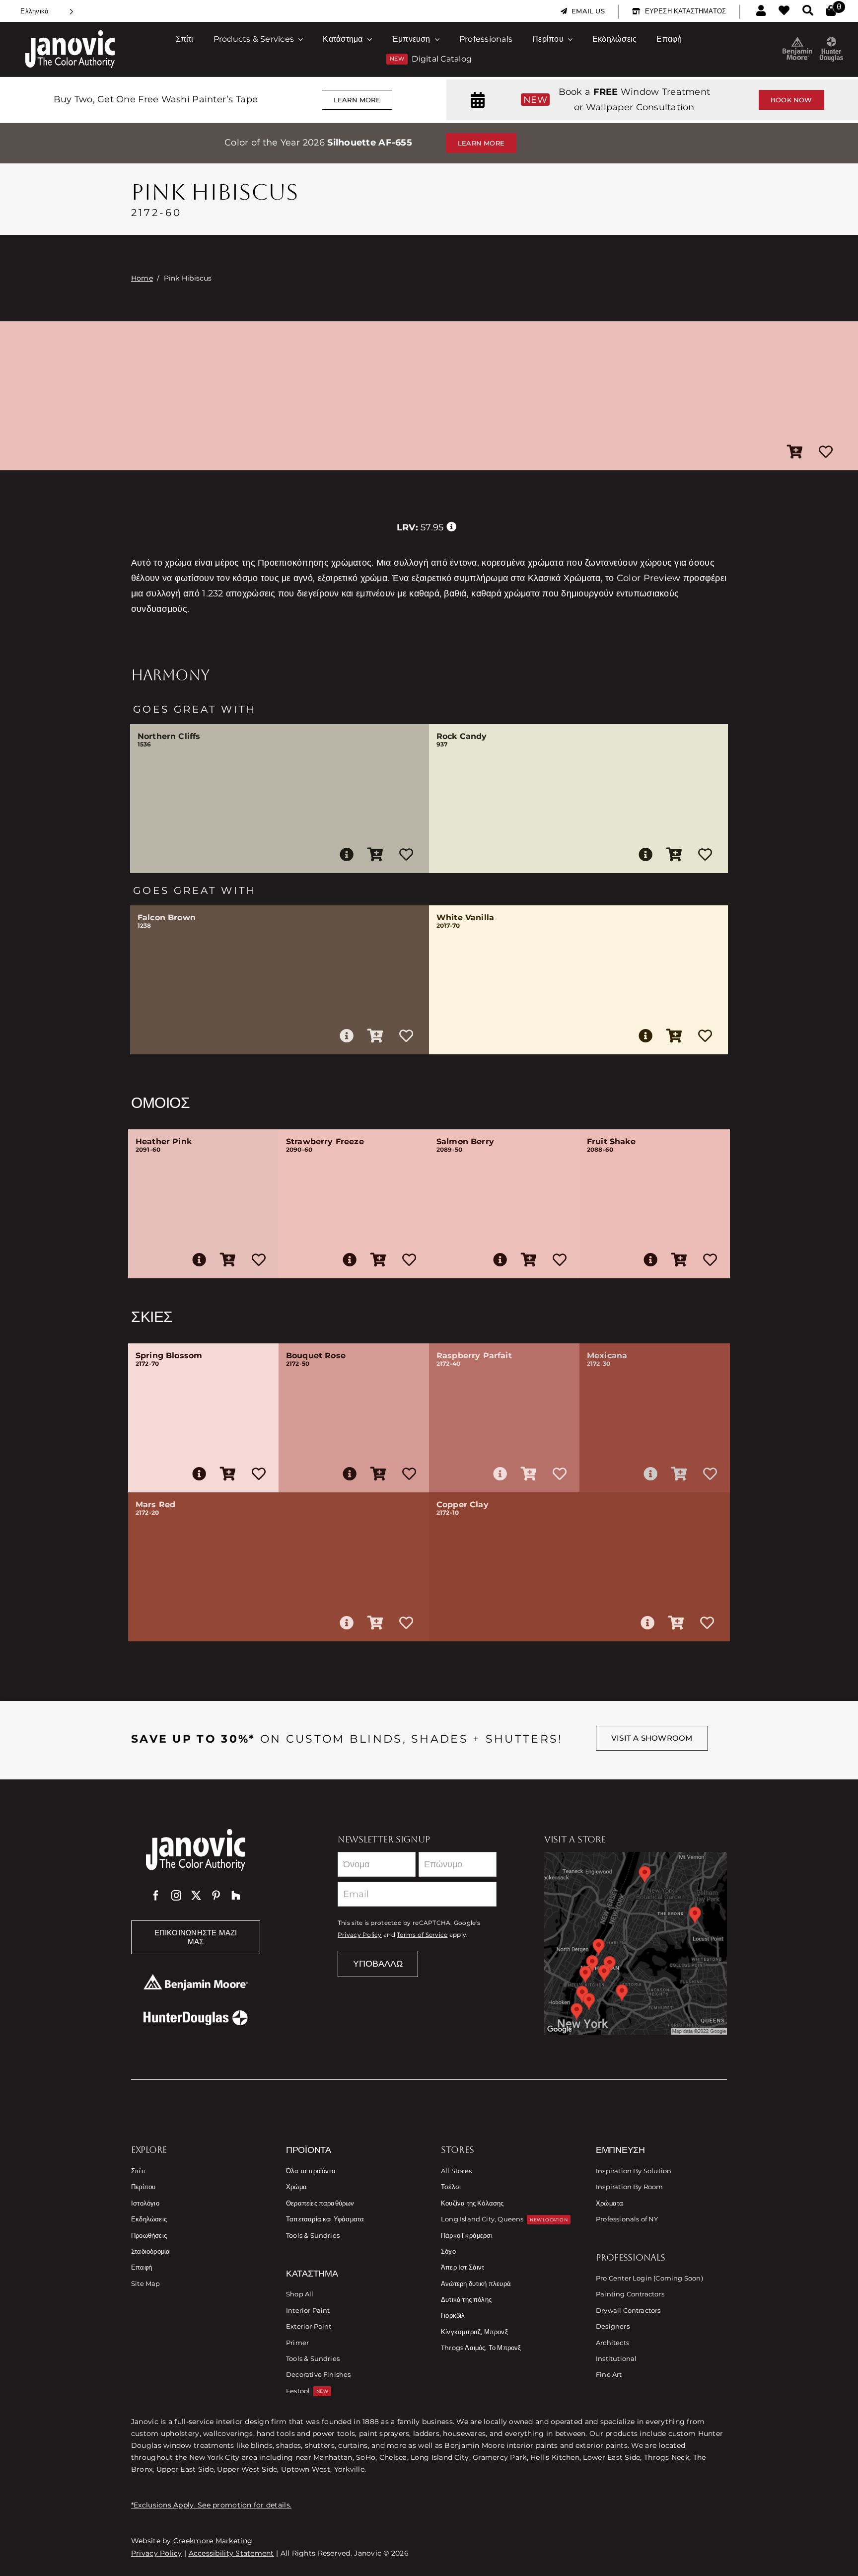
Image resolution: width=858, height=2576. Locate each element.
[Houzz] (236, 1896)
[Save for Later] (826, 452)
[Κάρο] (831, 11)
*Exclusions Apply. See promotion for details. (211, 2505)
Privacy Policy (360, 1935)
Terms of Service (422, 1935)
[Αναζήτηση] (808, 11)
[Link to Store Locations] (636, 1943)
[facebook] (156, 1896)
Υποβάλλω (378, 1964)
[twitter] (196, 1896)
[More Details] (347, 855)
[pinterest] (216, 1896)
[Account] (761, 11)
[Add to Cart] (795, 452)
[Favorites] (784, 11)
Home (142, 278)
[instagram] (176, 1896)
